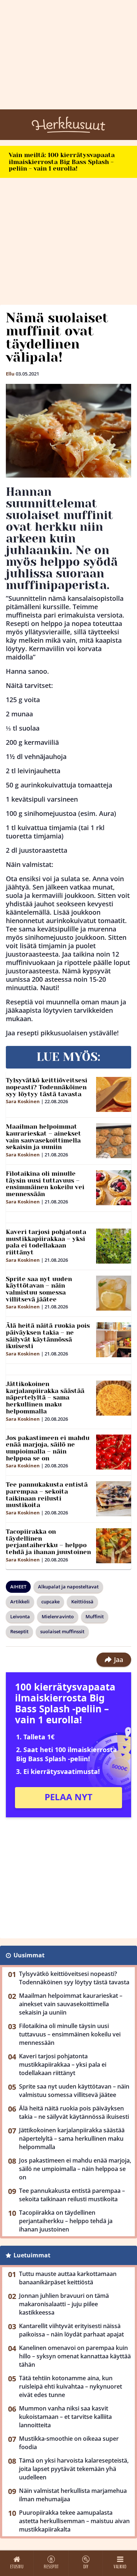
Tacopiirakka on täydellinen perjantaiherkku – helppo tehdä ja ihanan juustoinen (48, 1542)
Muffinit (95, 1616)
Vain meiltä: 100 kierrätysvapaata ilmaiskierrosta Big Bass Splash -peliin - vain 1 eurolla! (62, 162)
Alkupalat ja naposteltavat (68, 1587)
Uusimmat (29, 1955)
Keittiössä (82, 1602)
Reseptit (19, 1631)
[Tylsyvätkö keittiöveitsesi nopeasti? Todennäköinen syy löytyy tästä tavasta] (114, 1094)
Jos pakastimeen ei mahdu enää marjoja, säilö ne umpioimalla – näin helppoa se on (48, 1448)
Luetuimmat (32, 2255)
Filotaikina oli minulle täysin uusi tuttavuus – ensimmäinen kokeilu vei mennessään (45, 1184)
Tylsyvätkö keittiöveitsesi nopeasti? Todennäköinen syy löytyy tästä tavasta (47, 1087)
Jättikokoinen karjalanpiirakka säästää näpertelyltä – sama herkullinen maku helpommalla (45, 1398)
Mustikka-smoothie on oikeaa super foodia (69, 2443)
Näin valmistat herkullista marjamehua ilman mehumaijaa (73, 2495)
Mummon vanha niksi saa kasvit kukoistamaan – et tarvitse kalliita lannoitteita (65, 2417)
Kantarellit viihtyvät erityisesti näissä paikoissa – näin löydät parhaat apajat (71, 2330)
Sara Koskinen (23, 1101)
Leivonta (20, 1616)
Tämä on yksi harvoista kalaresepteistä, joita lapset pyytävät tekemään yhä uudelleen (74, 2469)
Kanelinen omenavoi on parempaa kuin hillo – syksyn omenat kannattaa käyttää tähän (75, 2356)
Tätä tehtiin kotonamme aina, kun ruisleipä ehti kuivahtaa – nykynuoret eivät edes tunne (71, 2386)
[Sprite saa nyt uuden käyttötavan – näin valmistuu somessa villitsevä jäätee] (114, 1293)
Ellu (10, 374)
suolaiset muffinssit (62, 1631)
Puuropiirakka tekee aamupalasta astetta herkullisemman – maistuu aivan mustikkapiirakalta (74, 2521)
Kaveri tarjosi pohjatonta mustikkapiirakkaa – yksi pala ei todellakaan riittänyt (46, 1242)
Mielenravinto (58, 1616)
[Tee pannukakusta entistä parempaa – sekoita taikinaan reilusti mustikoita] (114, 1499)
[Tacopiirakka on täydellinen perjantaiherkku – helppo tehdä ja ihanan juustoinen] (114, 1546)
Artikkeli (20, 1602)
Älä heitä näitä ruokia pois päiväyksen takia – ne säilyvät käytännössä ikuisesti (48, 1336)
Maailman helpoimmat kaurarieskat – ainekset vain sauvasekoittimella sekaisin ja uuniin (43, 1137)
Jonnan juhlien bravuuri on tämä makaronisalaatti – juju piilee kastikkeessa (64, 2304)
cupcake (50, 1602)
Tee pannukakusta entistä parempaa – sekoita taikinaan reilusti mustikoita (47, 1495)
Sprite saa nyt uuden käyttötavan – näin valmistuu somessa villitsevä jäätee (39, 1289)
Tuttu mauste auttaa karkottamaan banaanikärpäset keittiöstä (68, 2278)
